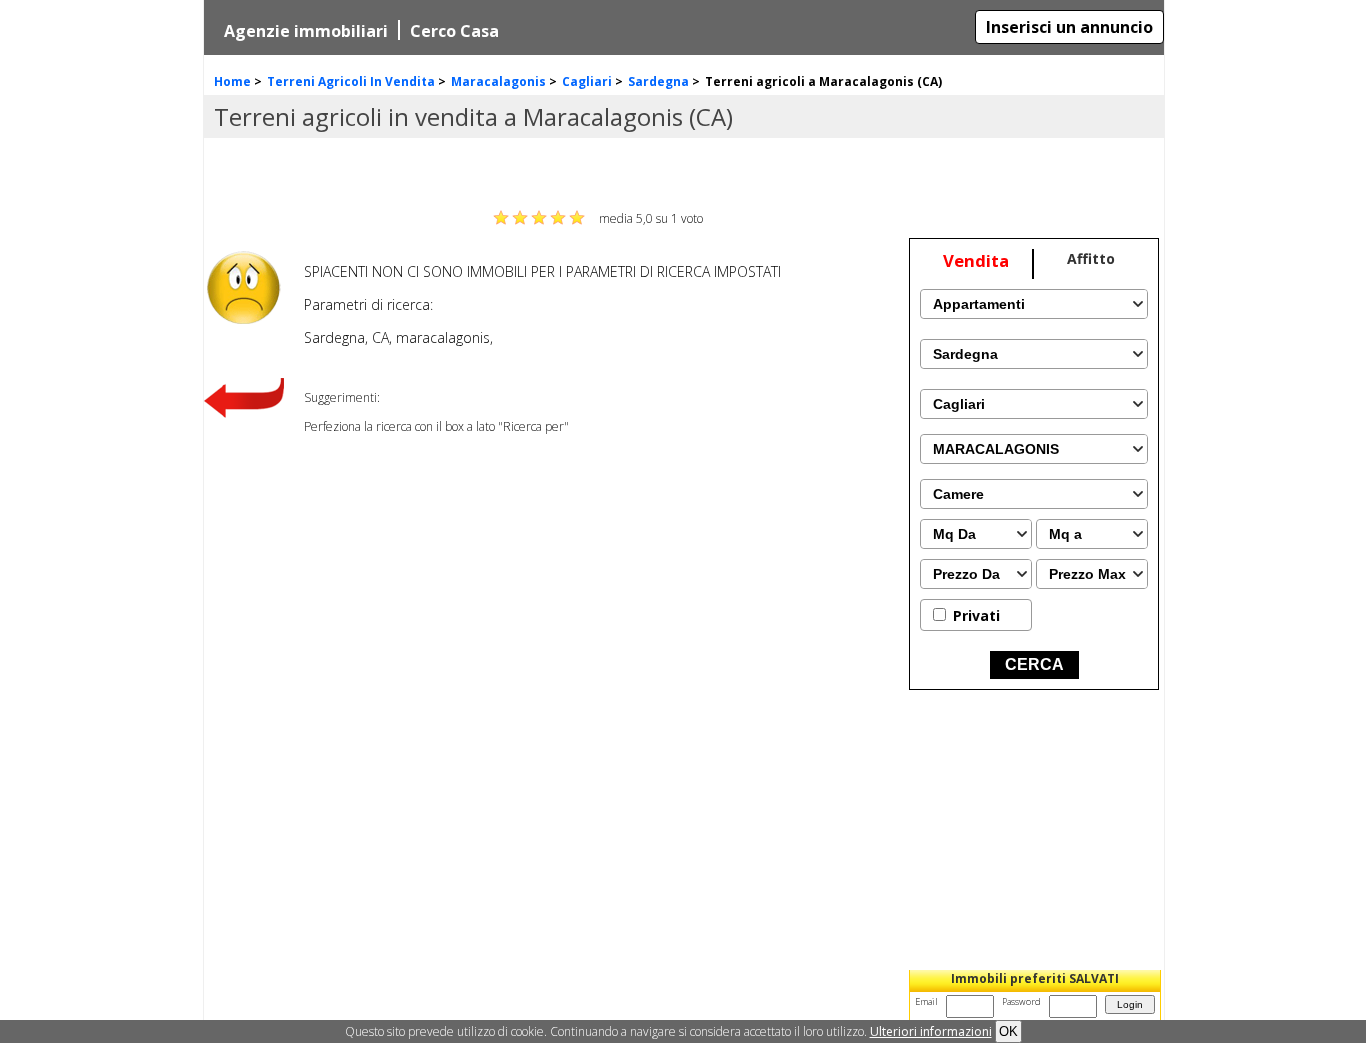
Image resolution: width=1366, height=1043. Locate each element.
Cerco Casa (454, 31)
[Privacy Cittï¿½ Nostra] (931, 1031)
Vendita (976, 260)
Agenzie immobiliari (306, 31)
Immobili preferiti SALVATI (1035, 978)
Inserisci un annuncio (1069, 27)
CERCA (1034, 664)
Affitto (1091, 258)
